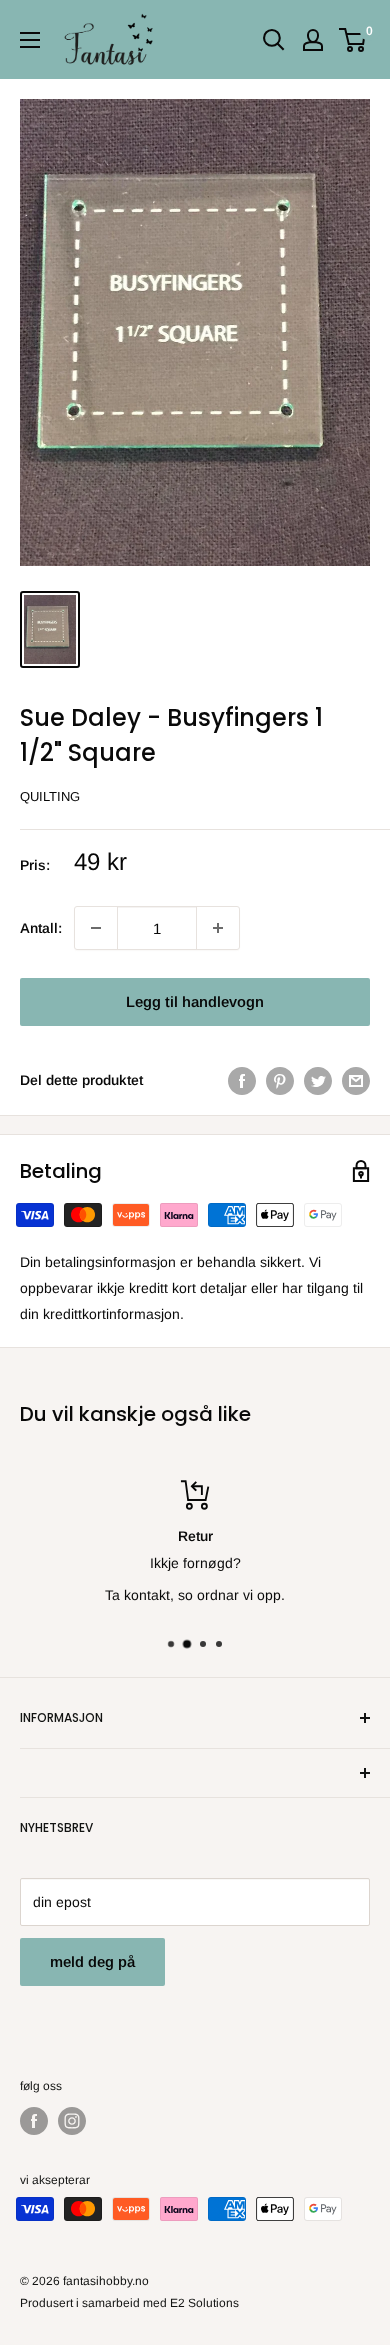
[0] (353, 40)
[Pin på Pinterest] (280, 1080)
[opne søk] (274, 40)
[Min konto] (313, 40)
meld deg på (92, 1961)
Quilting (50, 796)
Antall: (41, 928)
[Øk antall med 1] (96, 928)
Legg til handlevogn (195, 1001)
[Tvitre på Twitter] (318, 1080)
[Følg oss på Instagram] (72, 2121)
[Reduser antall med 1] (218, 928)
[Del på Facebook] (242, 1080)
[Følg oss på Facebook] (34, 2121)
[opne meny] (30, 40)
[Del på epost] (356, 1080)
